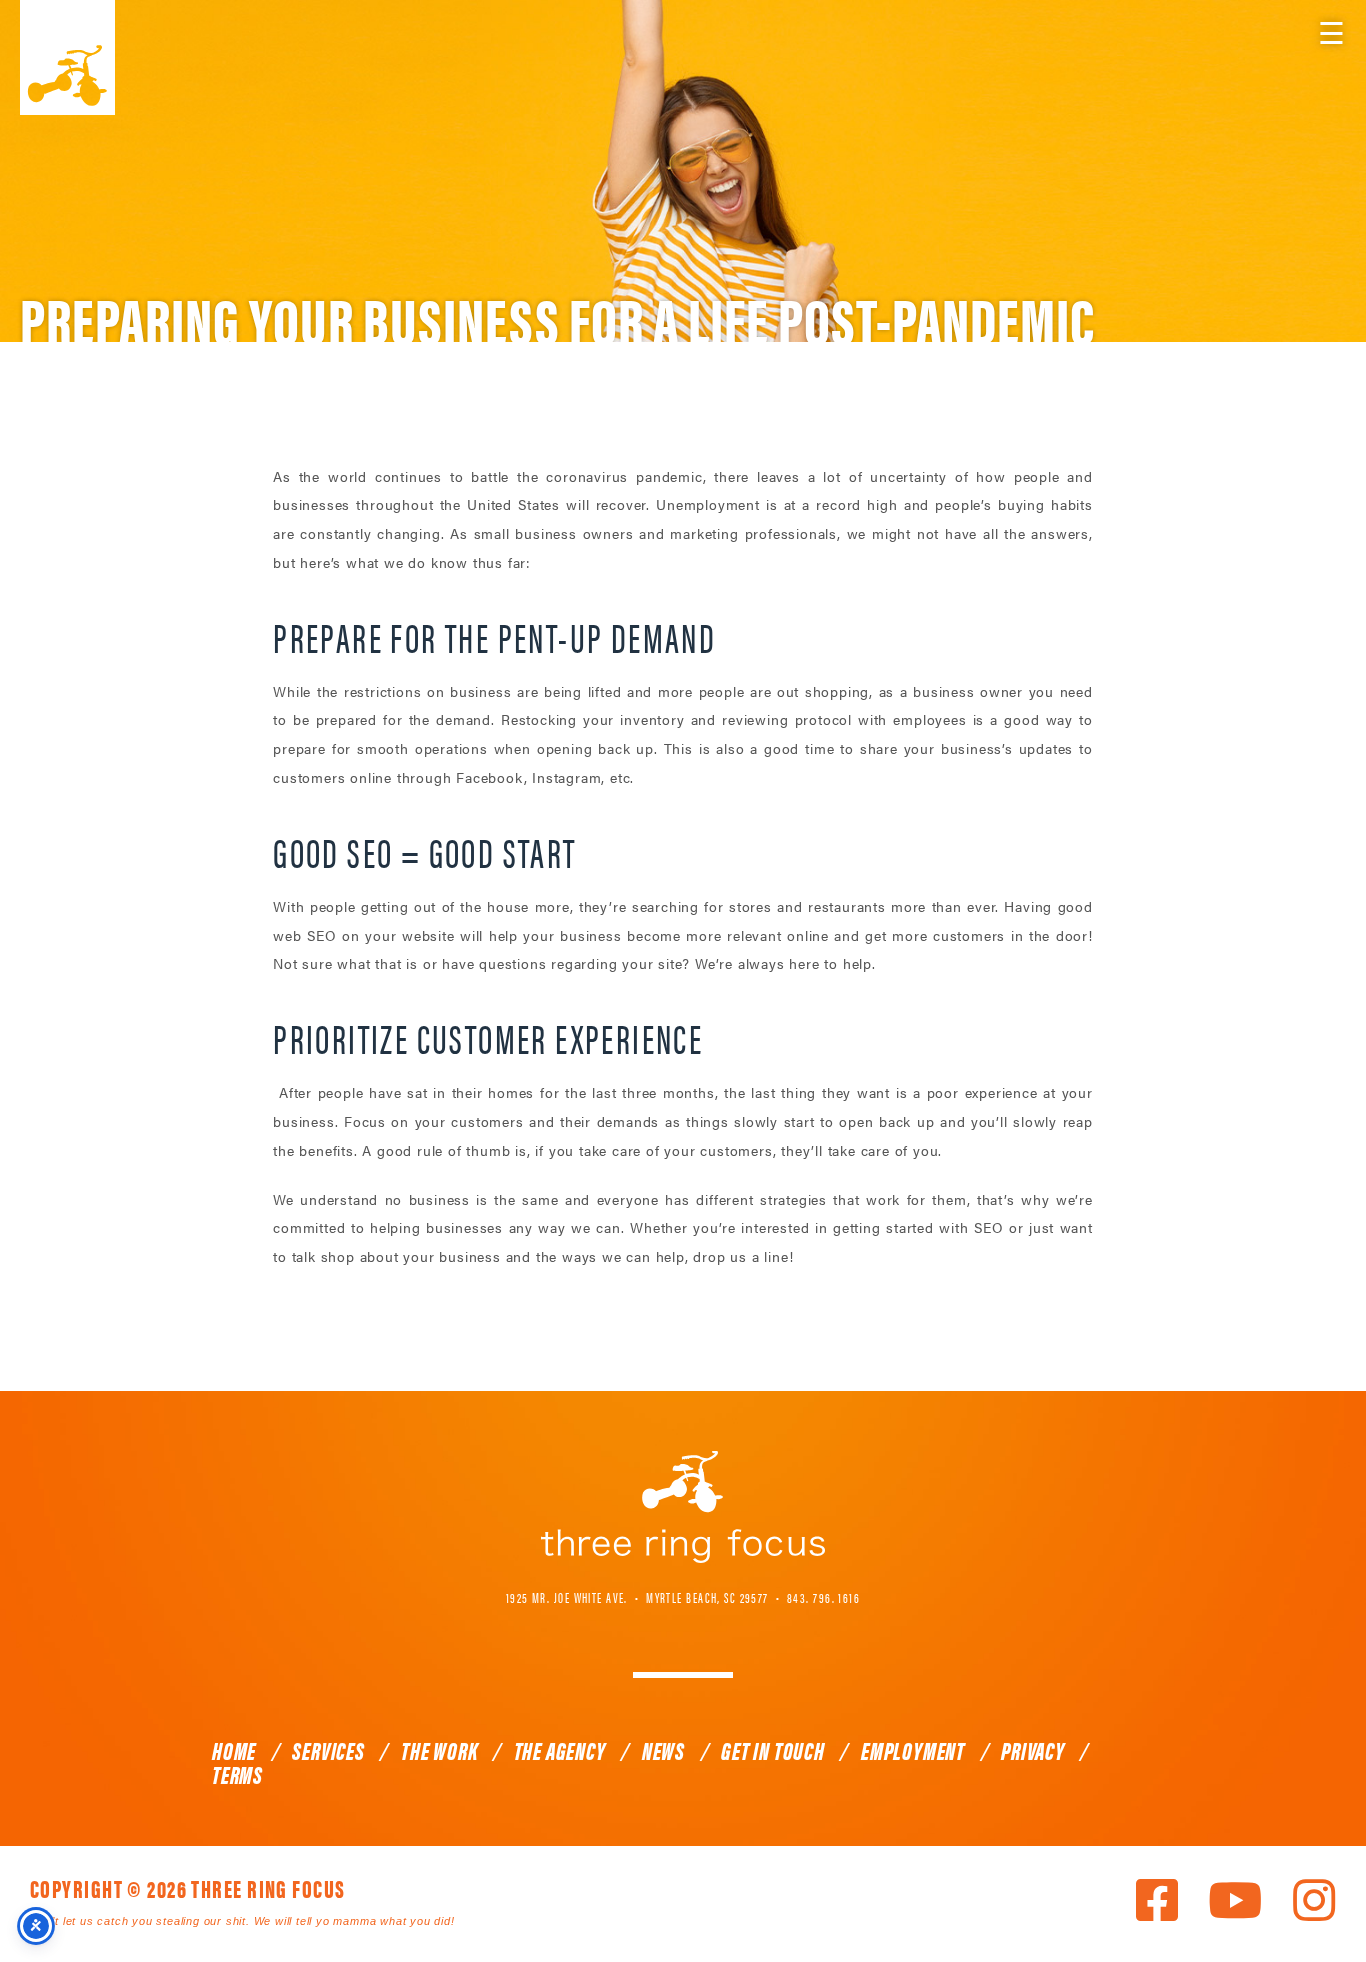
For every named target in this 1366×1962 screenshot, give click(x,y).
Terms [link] (237, 1774)
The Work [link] (439, 1750)
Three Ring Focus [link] (67, 57)
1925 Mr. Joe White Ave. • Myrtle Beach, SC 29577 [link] (637, 1597)
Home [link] (234, 1750)
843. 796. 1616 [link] (823, 1597)
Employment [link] (913, 1750)
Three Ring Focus (683, 1507)
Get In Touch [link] (773, 1750)
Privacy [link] (1033, 1750)
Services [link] (328, 1750)
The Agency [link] (560, 1750)
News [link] (663, 1750)
